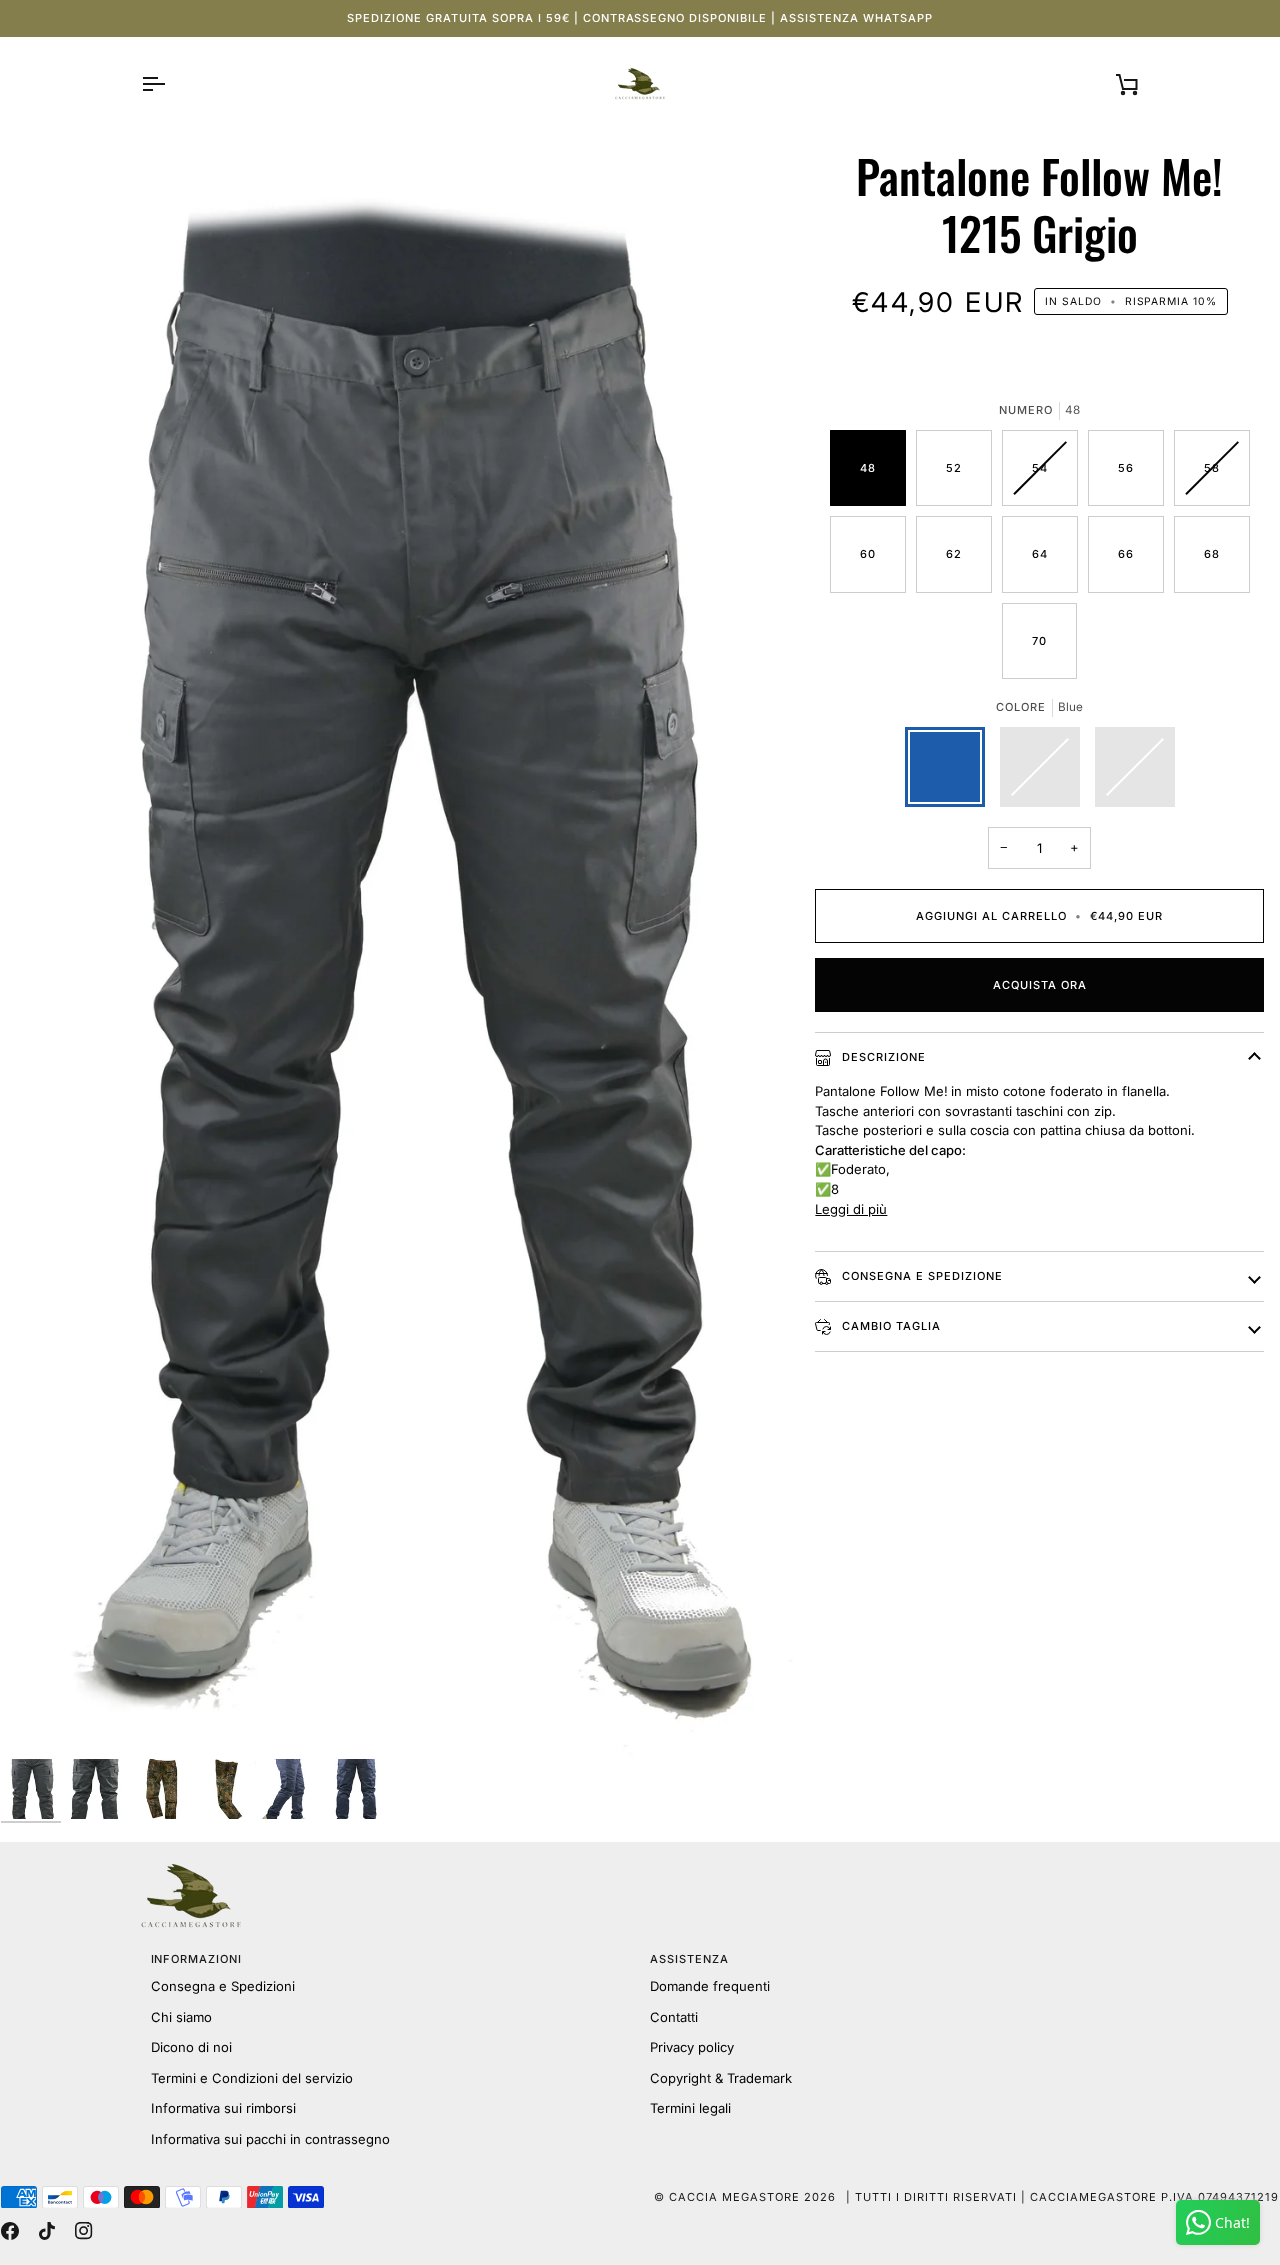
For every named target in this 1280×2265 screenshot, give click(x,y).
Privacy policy (692, 2047)
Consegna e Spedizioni (223, 1986)
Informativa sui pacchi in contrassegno (270, 2139)
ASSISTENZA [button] (689, 1959)
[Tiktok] (47, 2231)
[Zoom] (400, 952)
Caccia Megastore (734, 2197)
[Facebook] (10, 2231)
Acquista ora (1040, 985)
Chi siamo (181, 2017)
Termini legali (690, 2108)
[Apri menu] (171, 84)
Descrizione (882, 1057)
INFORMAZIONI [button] (197, 1959)
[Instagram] (84, 2231)
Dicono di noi (191, 2047)
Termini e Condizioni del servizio (252, 2078)
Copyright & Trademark (721, 2078)
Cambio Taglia (889, 1326)
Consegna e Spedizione (920, 1276)
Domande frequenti (710, 1986)
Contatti (674, 2017)
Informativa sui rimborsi (223, 2108)
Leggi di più (851, 1209)
